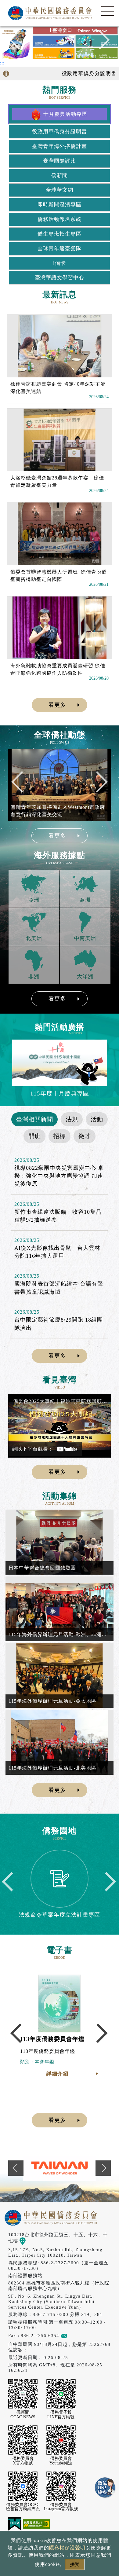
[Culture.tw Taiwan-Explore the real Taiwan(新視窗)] (60, 2168)
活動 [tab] (97, 1119)
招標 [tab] (60, 1136)
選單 (108, 11)
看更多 (57, 705)
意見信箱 (77, 2335)
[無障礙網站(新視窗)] (36, 2523)
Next (100, 43)
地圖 (31, 2241)
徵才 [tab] (85, 1136)
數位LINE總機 (105, 2488)
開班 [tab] (34, 1136)
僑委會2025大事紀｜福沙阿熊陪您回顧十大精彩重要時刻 (60, 1401)
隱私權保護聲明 (67, 2548)
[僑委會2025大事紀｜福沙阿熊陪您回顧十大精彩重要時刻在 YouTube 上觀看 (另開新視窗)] (60, 1426)
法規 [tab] (72, 1119)
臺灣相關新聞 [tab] (34, 1119)
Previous (19, 43)
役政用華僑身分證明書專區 (83, 73)
